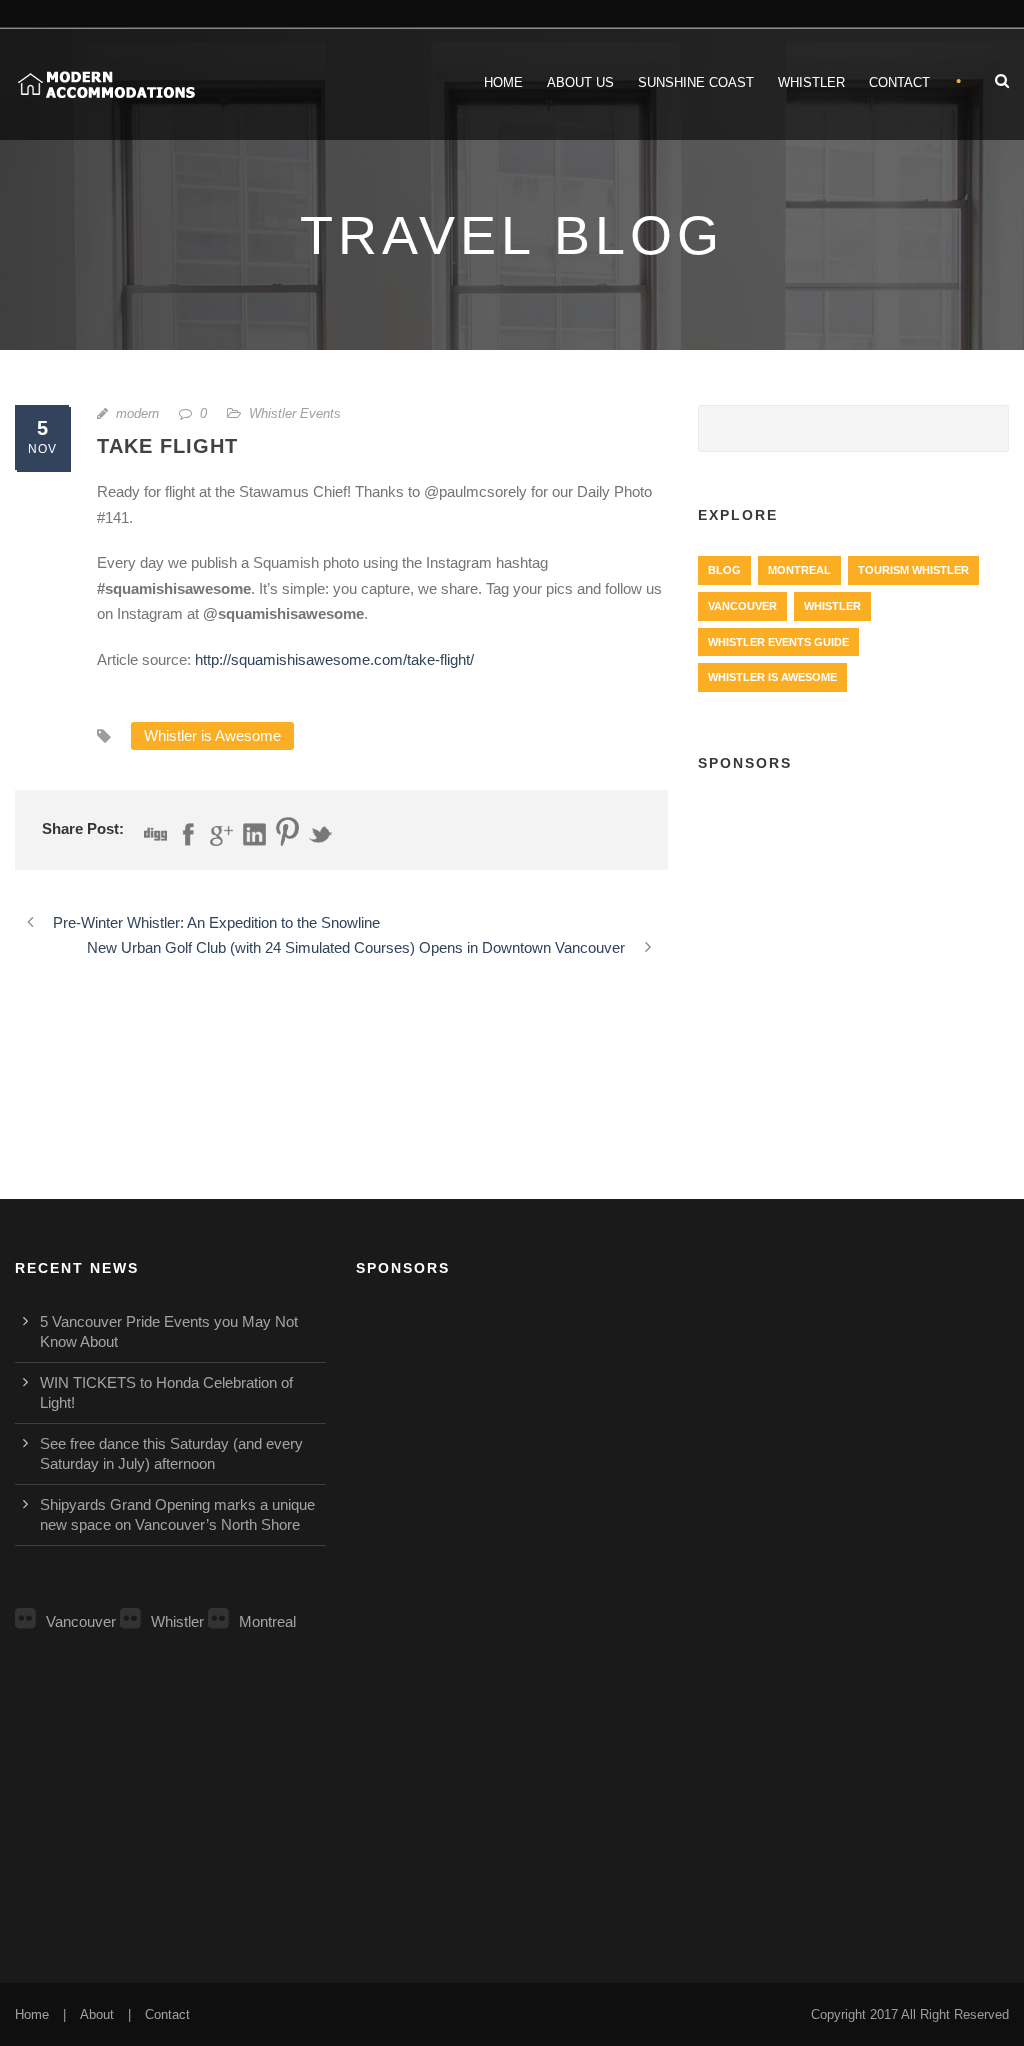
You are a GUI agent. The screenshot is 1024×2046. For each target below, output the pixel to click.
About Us (580, 82)
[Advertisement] (853, 922)
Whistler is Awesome (212, 735)
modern (137, 413)
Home (503, 82)
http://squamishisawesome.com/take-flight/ (334, 659)
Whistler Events (295, 413)
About (97, 2014)
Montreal (799, 570)
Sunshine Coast (696, 82)
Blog (724, 570)
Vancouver (742, 606)
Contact (899, 82)
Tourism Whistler (913, 570)
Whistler (811, 82)
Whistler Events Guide (778, 642)
